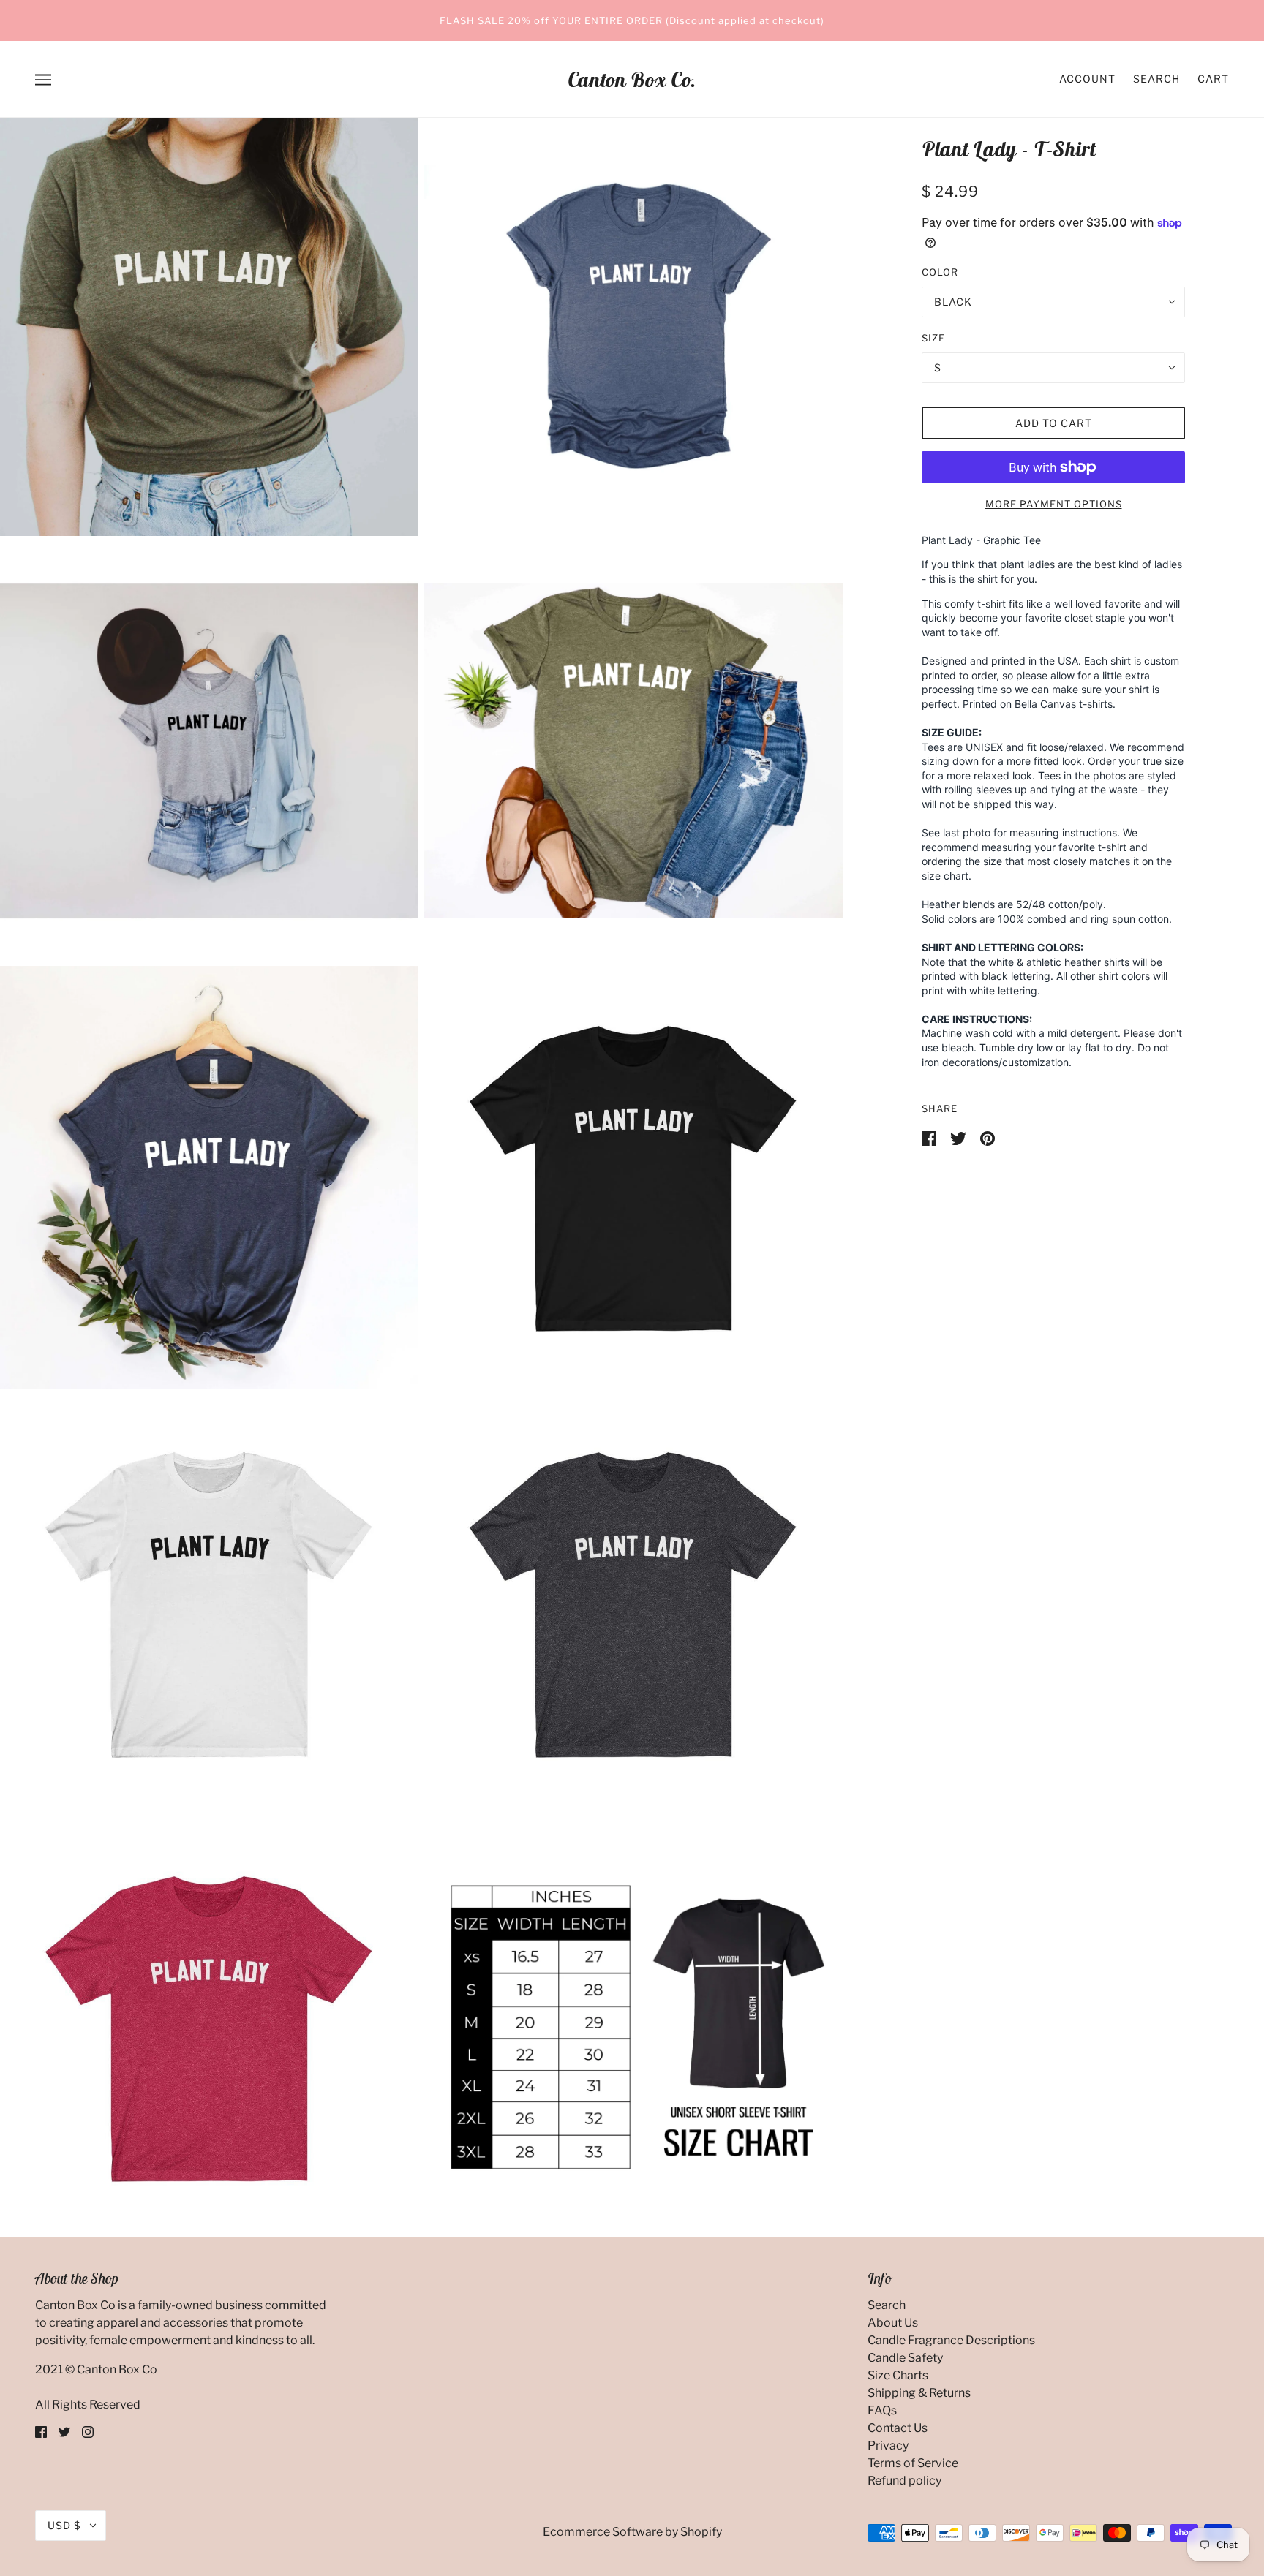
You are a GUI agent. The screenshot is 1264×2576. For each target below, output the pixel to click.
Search (1156, 79)
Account (1087, 79)
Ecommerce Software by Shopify (632, 2532)
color (940, 272)
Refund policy (904, 2481)
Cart (1213, 79)
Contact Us (898, 2428)
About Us (893, 2323)
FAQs (882, 2410)
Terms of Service (913, 2463)
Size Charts (898, 2375)
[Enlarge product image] (209, 327)
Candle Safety (905, 2358)
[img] (41, 2431)
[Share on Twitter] (959, 1137)
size (933, 338)
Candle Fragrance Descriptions (951, 2340)
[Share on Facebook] (930, 1137)
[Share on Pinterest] (987, 1137)
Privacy (888, 2445)
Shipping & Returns (919, 2393)
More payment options (1054, 504)
